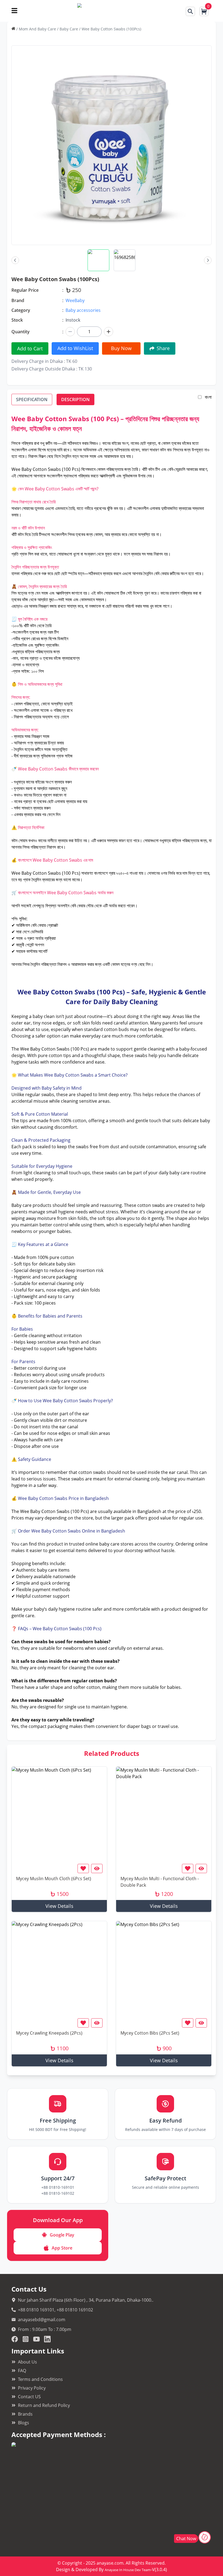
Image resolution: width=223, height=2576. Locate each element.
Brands (25, 2414)
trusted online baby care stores (101, 1544)
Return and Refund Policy (44, 2405)
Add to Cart (30, 348)
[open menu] (14, 11)
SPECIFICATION (32, 399)
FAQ (22, 2371)
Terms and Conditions (40, 2379)
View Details (59, 1906)
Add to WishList (75, 348)
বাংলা (208, 397)
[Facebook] (15, 2339)
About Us (27, 2362)
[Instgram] (26, 2339)
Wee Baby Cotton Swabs (45, 1049)
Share (163, 348)
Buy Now (121, 348)
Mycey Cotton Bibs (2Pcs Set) (150, 2033)
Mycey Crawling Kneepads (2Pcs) (49, 2033)
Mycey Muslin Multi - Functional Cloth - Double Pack (160, 1882)
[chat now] (205, 2537)
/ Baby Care (68, 29)
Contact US (29, 2397)
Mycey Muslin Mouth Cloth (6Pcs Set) (54, 1879)
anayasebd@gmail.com (42, 2320)
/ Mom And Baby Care (36, 29)
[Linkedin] (47, 2339)
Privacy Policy (32, 2388)
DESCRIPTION (75, 399)
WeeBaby (75, 300)
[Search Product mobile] (190, 11)
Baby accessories (83, 310)
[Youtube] (36, 2339)
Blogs (24, 2423)
